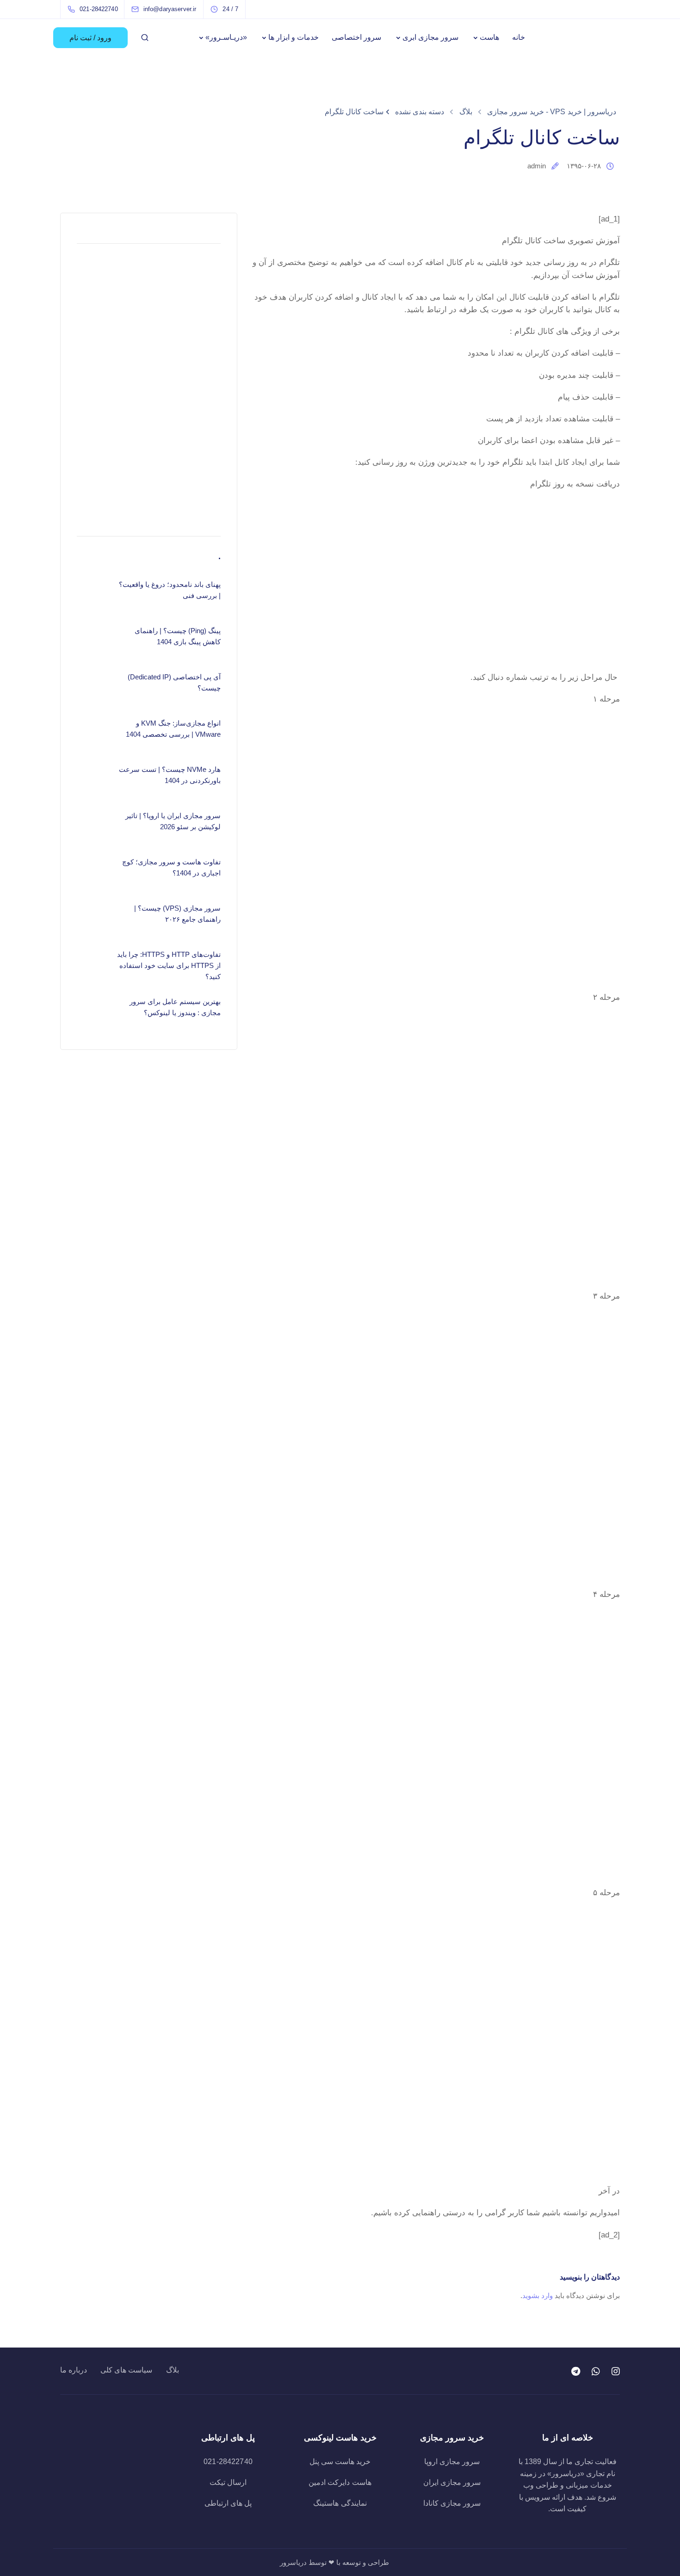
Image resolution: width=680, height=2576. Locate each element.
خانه (519, 37)
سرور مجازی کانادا (452, 2503)
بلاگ (173, 2370)
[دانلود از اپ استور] (436, 554)
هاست (489, 37)
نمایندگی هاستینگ (340, 2503)
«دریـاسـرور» (226, 37)
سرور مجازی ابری (430, 37)
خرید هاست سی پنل (340, 2462)
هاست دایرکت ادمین (340, 2482)
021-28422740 (228, 2462)
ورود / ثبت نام (90, 38)
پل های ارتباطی (228, 2503)
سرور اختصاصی (356, 37)
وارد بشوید (538, 2296)
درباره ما (74, 2370)
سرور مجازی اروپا (452, 2462)
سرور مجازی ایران (452, 2482)
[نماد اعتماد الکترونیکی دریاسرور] (113, 2463)
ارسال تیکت (228, 2482)
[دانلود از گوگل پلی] (436, 635)
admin (537, 166)
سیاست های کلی (126, 2370)
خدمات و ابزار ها (294, 37)
